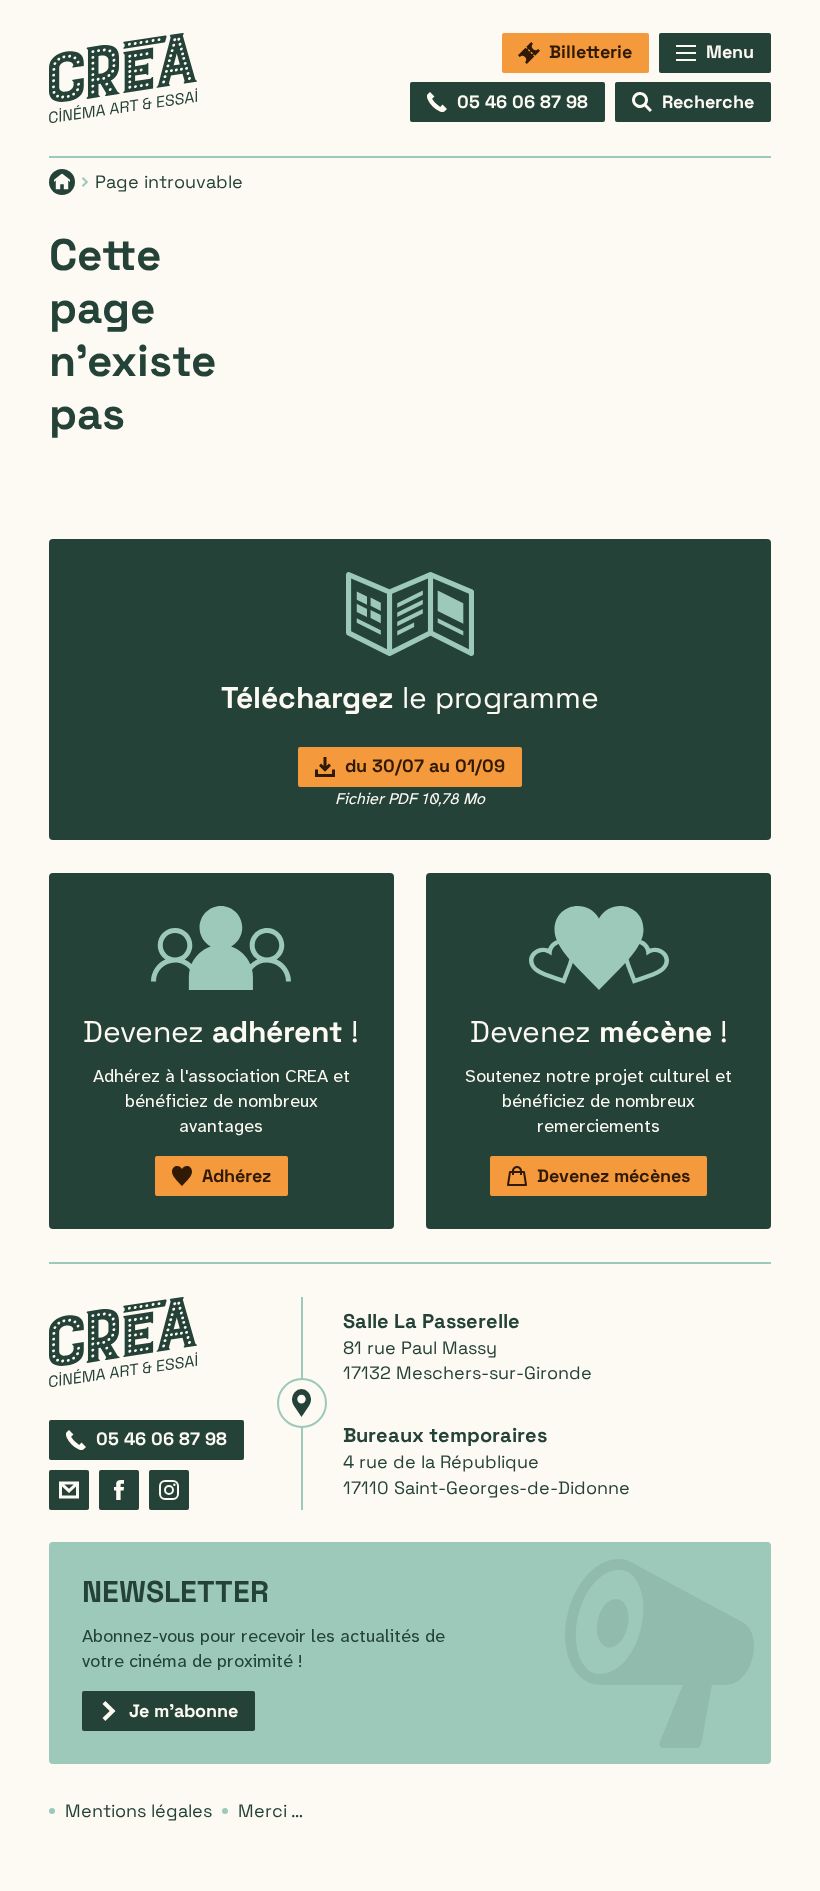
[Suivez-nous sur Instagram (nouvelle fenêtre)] (169, 1490)
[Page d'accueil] (123, 78)
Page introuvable (169, 181)
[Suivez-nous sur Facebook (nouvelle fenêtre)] (119, 1490)
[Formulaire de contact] (69, 1490)
